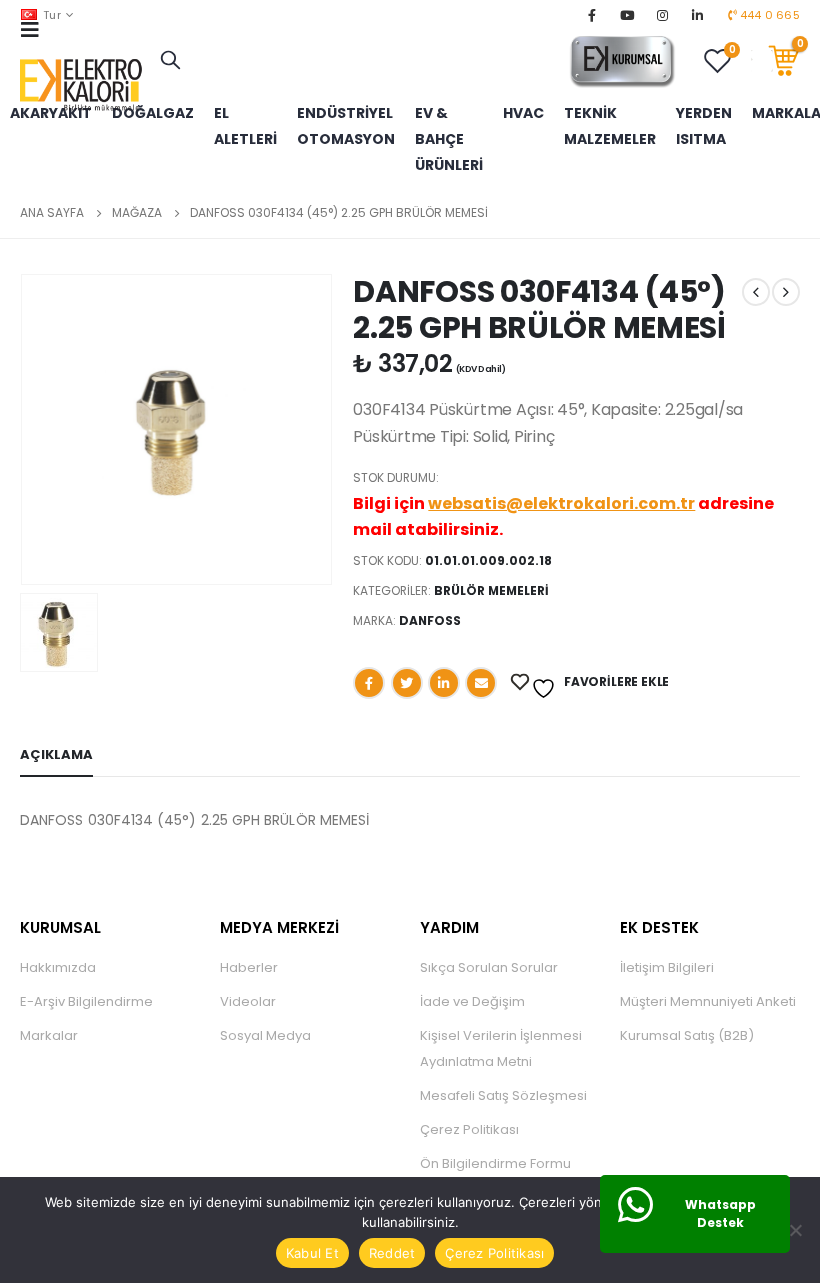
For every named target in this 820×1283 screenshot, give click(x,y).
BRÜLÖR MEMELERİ (491, 590)
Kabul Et (312, 1253)
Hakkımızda (58, 967)
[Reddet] (795, 1230)
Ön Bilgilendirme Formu (495, 1163)
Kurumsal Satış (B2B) (687, 1035)
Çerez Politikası (469, 1129)
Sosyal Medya (265, 1035)
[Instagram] (663, 15)
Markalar (49, 1035)
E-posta (481, 683)
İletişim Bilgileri (667, 967)
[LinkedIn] (698, 15)
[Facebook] (592, 15)
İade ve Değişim (472, 1001)
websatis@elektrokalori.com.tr (561, 503)
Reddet (392, 1253)
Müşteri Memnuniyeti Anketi (708, 1001)
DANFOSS (430, 620)
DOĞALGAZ (153, 113)
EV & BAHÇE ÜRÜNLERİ (449, 139)
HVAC (523, 113)
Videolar (248, 1001)
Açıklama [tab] (56, 754)
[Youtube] (627, 15)
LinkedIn (444, 683)
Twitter (407, 683)
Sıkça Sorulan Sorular (489, 967)
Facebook (369, 683)
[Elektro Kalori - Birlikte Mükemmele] (85, 85)
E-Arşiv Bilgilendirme (86, 1001)
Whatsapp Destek (720, 1213)
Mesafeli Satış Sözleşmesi (503, 1095)
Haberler (249, 967)
